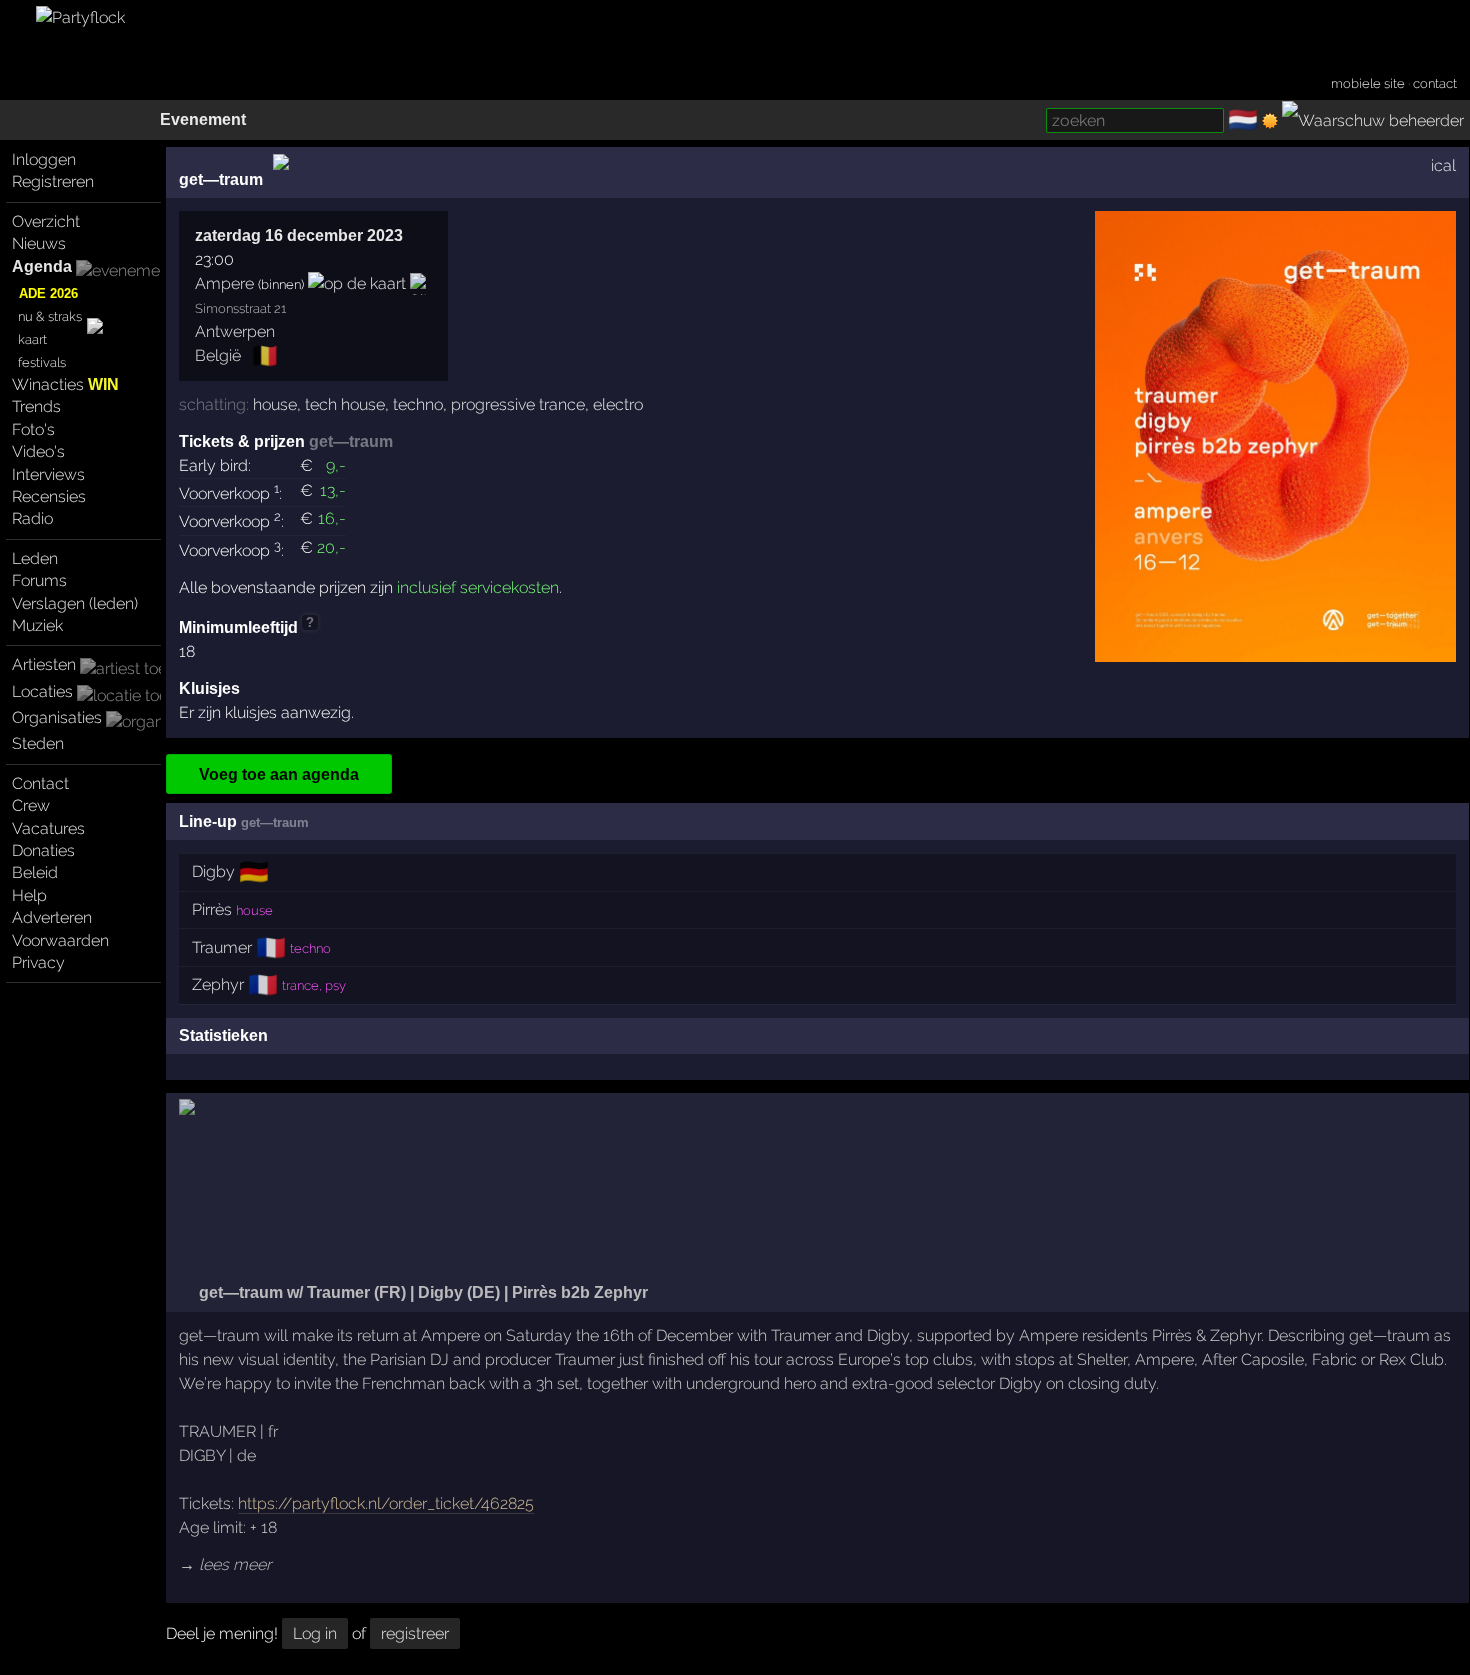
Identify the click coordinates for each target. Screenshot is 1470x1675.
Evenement (203, 119)
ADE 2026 (48, 293)
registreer (415, 1633)
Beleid (35, 872)
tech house (345, 404)
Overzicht (46, 221)
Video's (38, 451)
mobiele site (1368, 83)
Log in (315, 1633)
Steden (38, 743)
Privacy (38, 962)
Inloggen (44, 159)
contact (1435, 83)
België (218, 355)
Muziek (37, 625)
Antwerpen (235, 331)
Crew (31, 805)
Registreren (53, 181)
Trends (36, 406)
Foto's (33, 429)
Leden (35, 558)
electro (618, 404)
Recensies (49, 496)
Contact (40, 783)
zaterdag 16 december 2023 (299, 235)
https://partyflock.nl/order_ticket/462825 (386, 1503)
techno (418, 404)
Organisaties (57, 717)
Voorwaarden (60, 940)
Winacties (65, 384)
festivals (42, 362)
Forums (39, 580)
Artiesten (44, 664)
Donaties (43, 850)
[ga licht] (1270, 121)
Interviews (48, 474)
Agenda (42, 266)
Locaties (42, 691)
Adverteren (52, 917)
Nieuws (39, 243)
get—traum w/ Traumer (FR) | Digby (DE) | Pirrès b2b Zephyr (421, 1292)
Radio (32, 518)
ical (1443, 165)
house (275, 404)
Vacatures (48, 828)
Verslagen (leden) (75, 603)
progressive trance (518, 404)
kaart (32, 339)
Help (29, 895)
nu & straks (50, 316)
